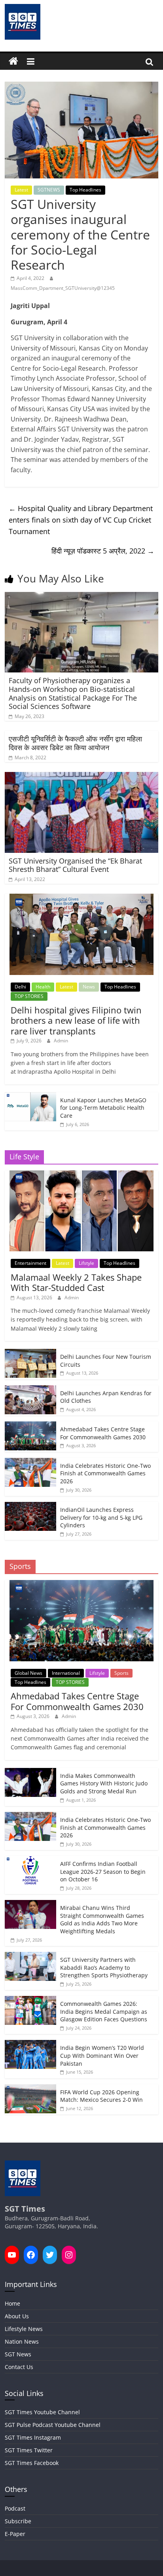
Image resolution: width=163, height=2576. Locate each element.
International (66, 1673)
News (89, 987)
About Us (17, 2316)
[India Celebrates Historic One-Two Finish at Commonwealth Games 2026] (30, 1462)
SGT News (18, 2354)
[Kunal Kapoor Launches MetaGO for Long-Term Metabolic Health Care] (30, 1096)
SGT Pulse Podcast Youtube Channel (53, 2425)
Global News (28, 1673)
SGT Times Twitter (29, 2450)
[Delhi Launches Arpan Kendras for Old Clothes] (30, 1390)
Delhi (20, 987)
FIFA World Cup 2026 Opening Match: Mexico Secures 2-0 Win (101, 2096)
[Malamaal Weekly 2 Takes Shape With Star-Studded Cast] (81, 1175)
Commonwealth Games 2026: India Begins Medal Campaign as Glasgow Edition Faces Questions (104, 2011)
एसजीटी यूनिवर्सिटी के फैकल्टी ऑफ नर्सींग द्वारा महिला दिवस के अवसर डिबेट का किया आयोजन (75, 743)
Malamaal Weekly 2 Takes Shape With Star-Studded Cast (76, 1282)
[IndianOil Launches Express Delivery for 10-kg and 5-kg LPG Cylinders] (30, 1506)
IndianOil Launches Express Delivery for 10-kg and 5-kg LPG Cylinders (101, 1517)
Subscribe (18, 2521)
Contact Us (19, 2367)
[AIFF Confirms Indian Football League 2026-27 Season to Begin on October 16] (30, 1860)
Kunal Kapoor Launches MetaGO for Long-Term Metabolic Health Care (103, 1108)
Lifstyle (86, 1263)
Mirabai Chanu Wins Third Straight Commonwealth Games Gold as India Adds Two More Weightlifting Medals (102, 1919)
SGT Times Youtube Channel (42, 2412)
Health (43, 987)
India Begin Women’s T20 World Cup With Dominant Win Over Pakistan (102, 2055)
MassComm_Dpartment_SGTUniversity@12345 (63, 288)
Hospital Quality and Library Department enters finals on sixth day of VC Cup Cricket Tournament (81, 520)
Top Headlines (85, 190)
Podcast (15, 2508)
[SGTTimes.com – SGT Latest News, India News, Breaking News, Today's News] (13, 61)
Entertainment (30, 1263)
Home (12, 2303)
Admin (61, 1041)
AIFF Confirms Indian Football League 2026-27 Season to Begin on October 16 (103, 1871)
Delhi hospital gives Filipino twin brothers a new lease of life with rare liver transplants (76, 1020)
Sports (121, 1673)
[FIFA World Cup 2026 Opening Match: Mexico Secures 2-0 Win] (30, 2089)
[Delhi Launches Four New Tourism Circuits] (30, 1353)
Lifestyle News (24, 2329)
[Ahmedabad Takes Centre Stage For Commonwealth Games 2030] (30, 1426)
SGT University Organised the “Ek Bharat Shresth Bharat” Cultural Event (75, 865)
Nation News (22, 2341)
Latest (21, 190)
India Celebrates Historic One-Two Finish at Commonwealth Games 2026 (105, 1473)
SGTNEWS (49, 190)
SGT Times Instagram (33, 2437)
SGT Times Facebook (32, 2463)
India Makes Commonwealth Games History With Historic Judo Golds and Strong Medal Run (104, 1783)
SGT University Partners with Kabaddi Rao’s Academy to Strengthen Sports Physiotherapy (104, 1967)
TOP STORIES (29, 996)
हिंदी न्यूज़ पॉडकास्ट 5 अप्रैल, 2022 (103, 551)
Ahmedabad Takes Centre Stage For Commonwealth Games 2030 (103, 1433)
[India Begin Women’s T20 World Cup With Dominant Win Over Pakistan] (30, 2044)
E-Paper (15, 2534)
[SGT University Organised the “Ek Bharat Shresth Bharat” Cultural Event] (81, 777)
